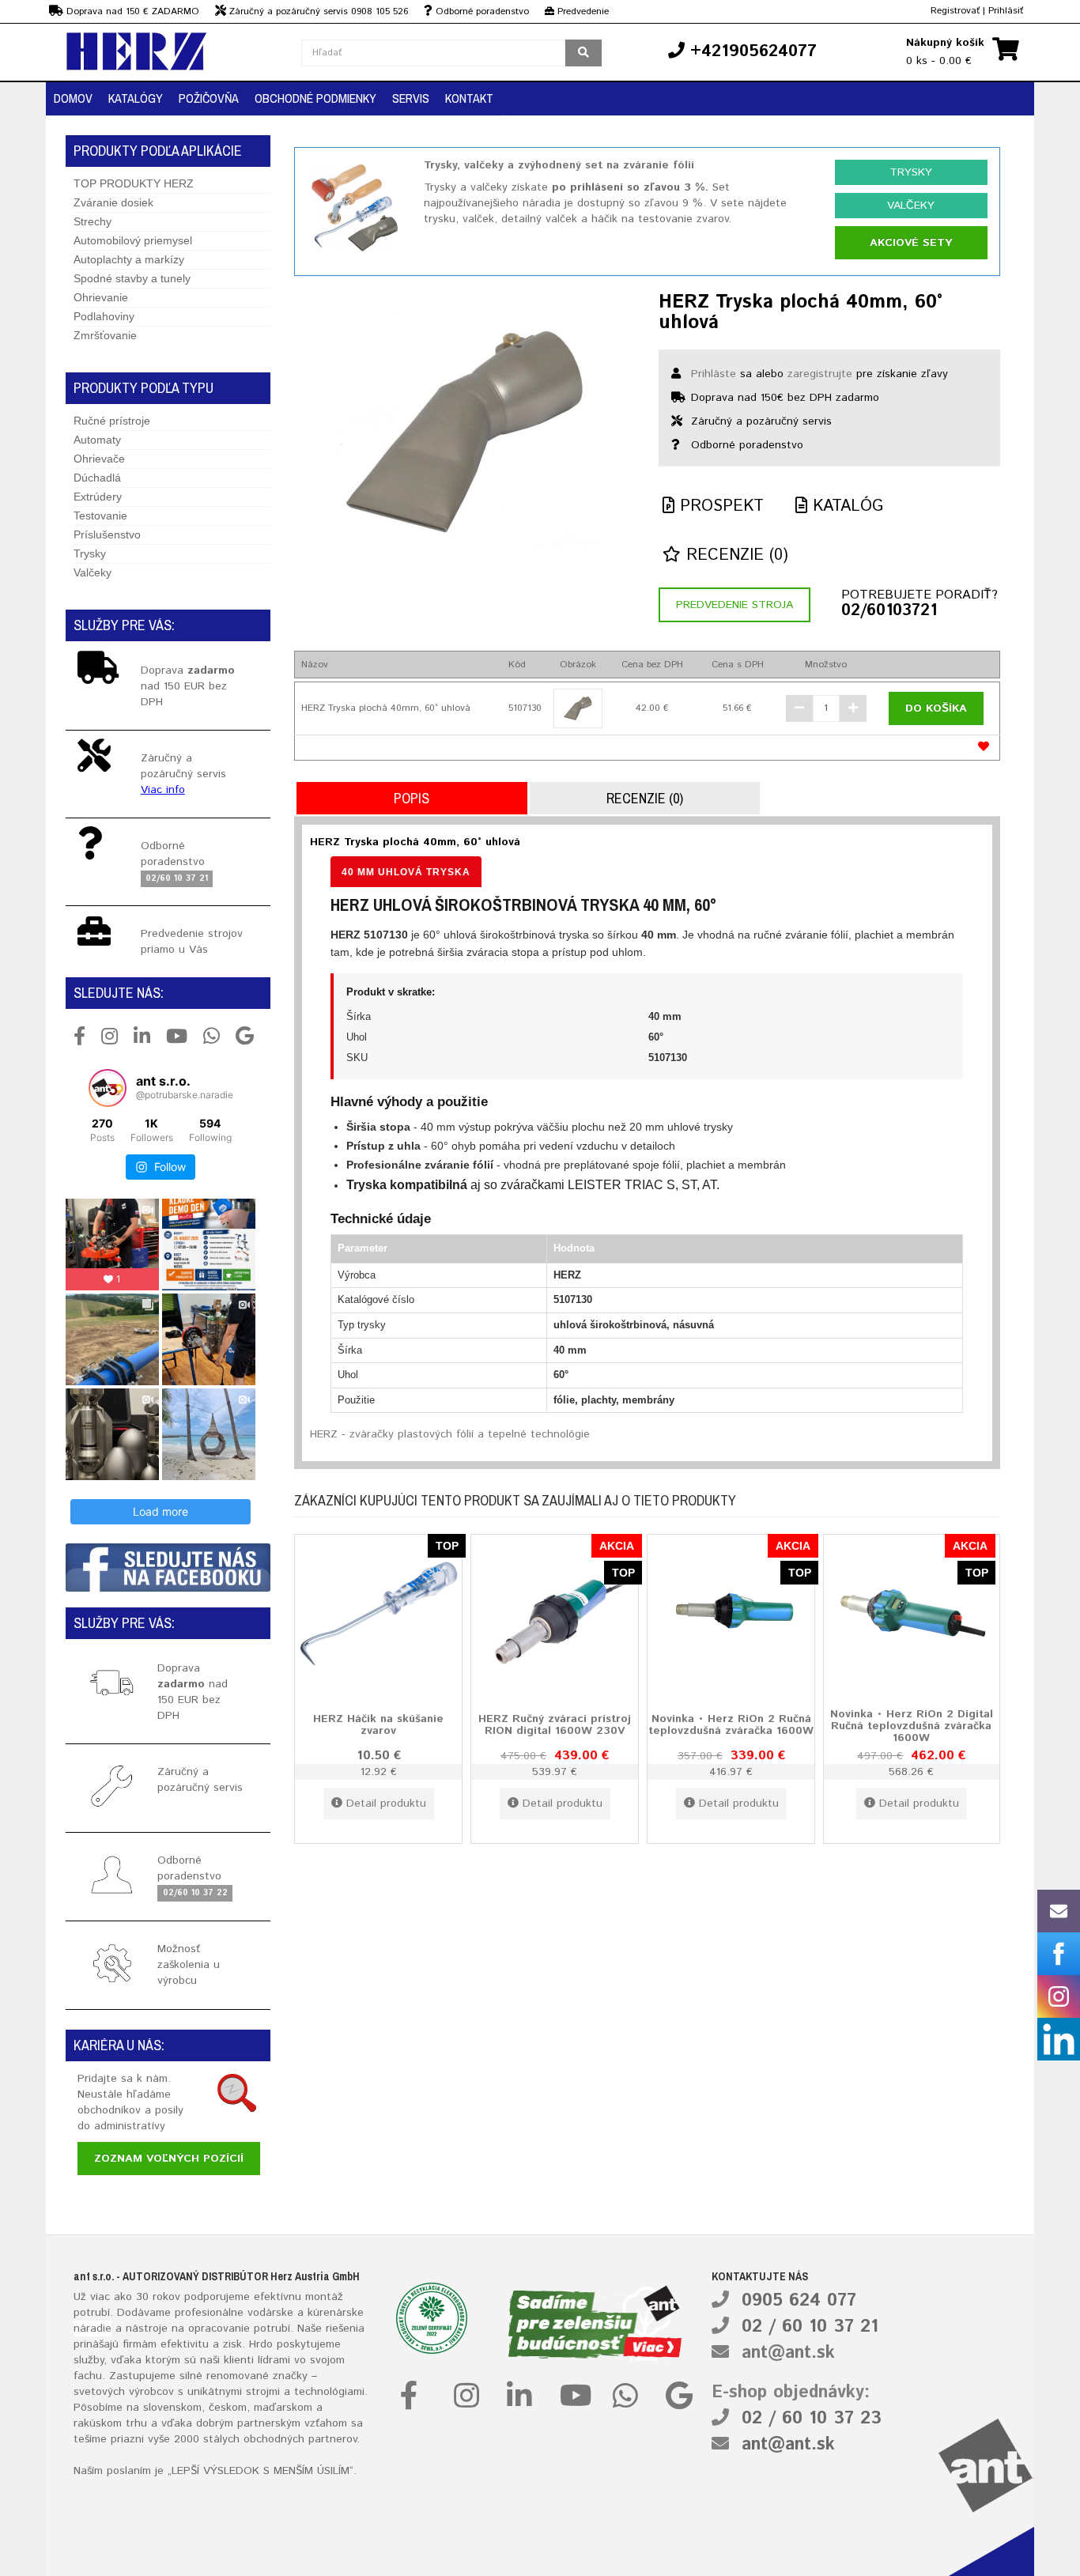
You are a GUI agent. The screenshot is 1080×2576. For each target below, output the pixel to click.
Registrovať (955, 11)
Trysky (90, 553)
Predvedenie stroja (734, 605)
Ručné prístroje (112, 421)
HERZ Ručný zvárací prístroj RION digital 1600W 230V (555, 1724)
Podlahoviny (104, 316)
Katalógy (136, 98)
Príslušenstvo (107, 534)
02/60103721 (889, 611)
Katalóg (845, 506)
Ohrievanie (101, 297)
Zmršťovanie (105, 335)
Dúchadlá (97, 478)
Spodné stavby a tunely (132, 278)
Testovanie (100, 516)
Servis (411, 98)
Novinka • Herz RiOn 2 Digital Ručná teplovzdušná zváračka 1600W (912, 1726)
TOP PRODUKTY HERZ (134, 183)
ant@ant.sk (788, 2353)
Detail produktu (386, 1804)
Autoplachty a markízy (129, 259)
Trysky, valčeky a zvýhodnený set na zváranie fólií (559, 165)
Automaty (97, 440)
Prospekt (719, 506)
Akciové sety (911, 243)
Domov (73, 98)
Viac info (163, 790)
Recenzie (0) (734, 555)
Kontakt (469, 98)
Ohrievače (99, 459)
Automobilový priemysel (133, 240)
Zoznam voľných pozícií (169, 2159)
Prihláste (714, 374)
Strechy (93, 221)
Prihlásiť (1006, 11)
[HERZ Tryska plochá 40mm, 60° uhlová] (464, 429)
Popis (412, 798)
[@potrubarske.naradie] (108, 1088)
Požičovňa (209, 98)
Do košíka (936, 708)
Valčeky (93, 572)
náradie (93, 2329)
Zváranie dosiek (113, 202)
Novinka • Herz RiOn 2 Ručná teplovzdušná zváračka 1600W (731, 1724)
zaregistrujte (820, 374)
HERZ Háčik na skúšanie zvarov (378, 1724)
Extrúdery (98, 497)
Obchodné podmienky (315, 98)
